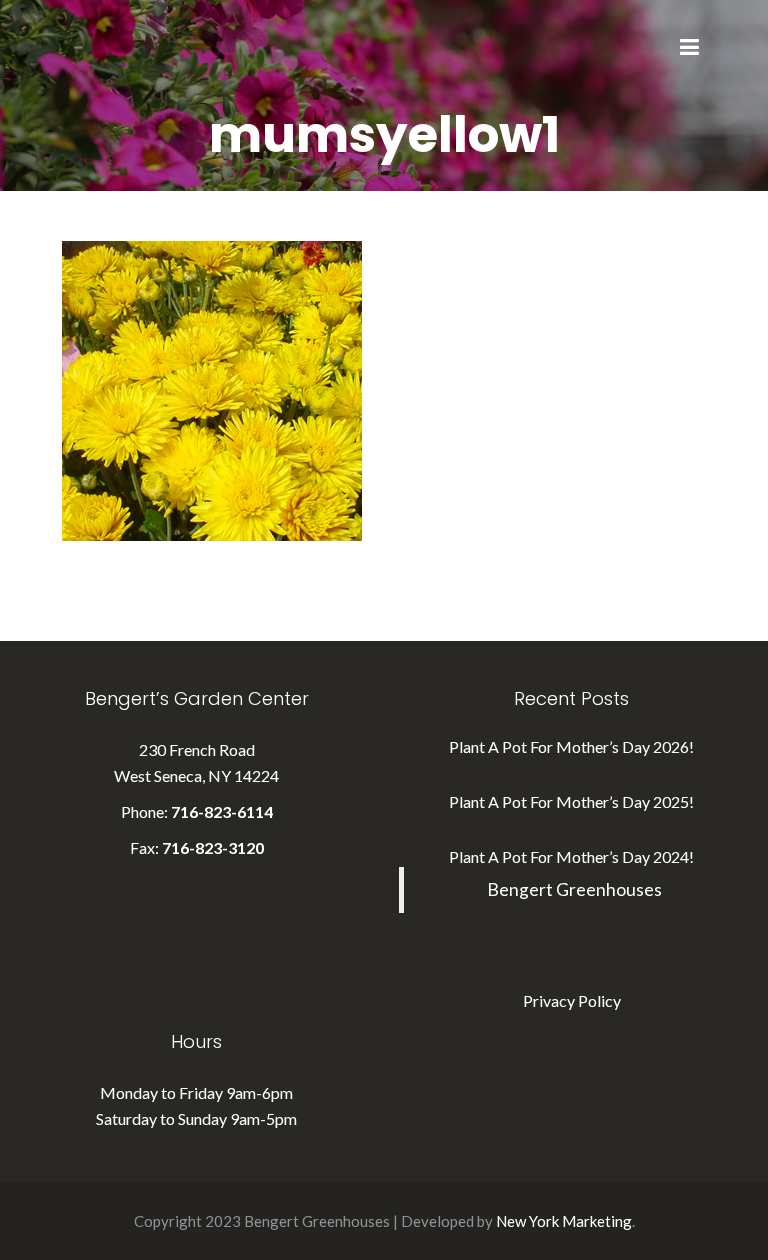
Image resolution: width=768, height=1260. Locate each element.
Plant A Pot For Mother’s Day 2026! (571, 746)
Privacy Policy (572, 1000)
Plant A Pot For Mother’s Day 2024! (571, 856)
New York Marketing (564, 1221)
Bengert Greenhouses (574, 889)
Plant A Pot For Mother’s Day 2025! (571, 801)
